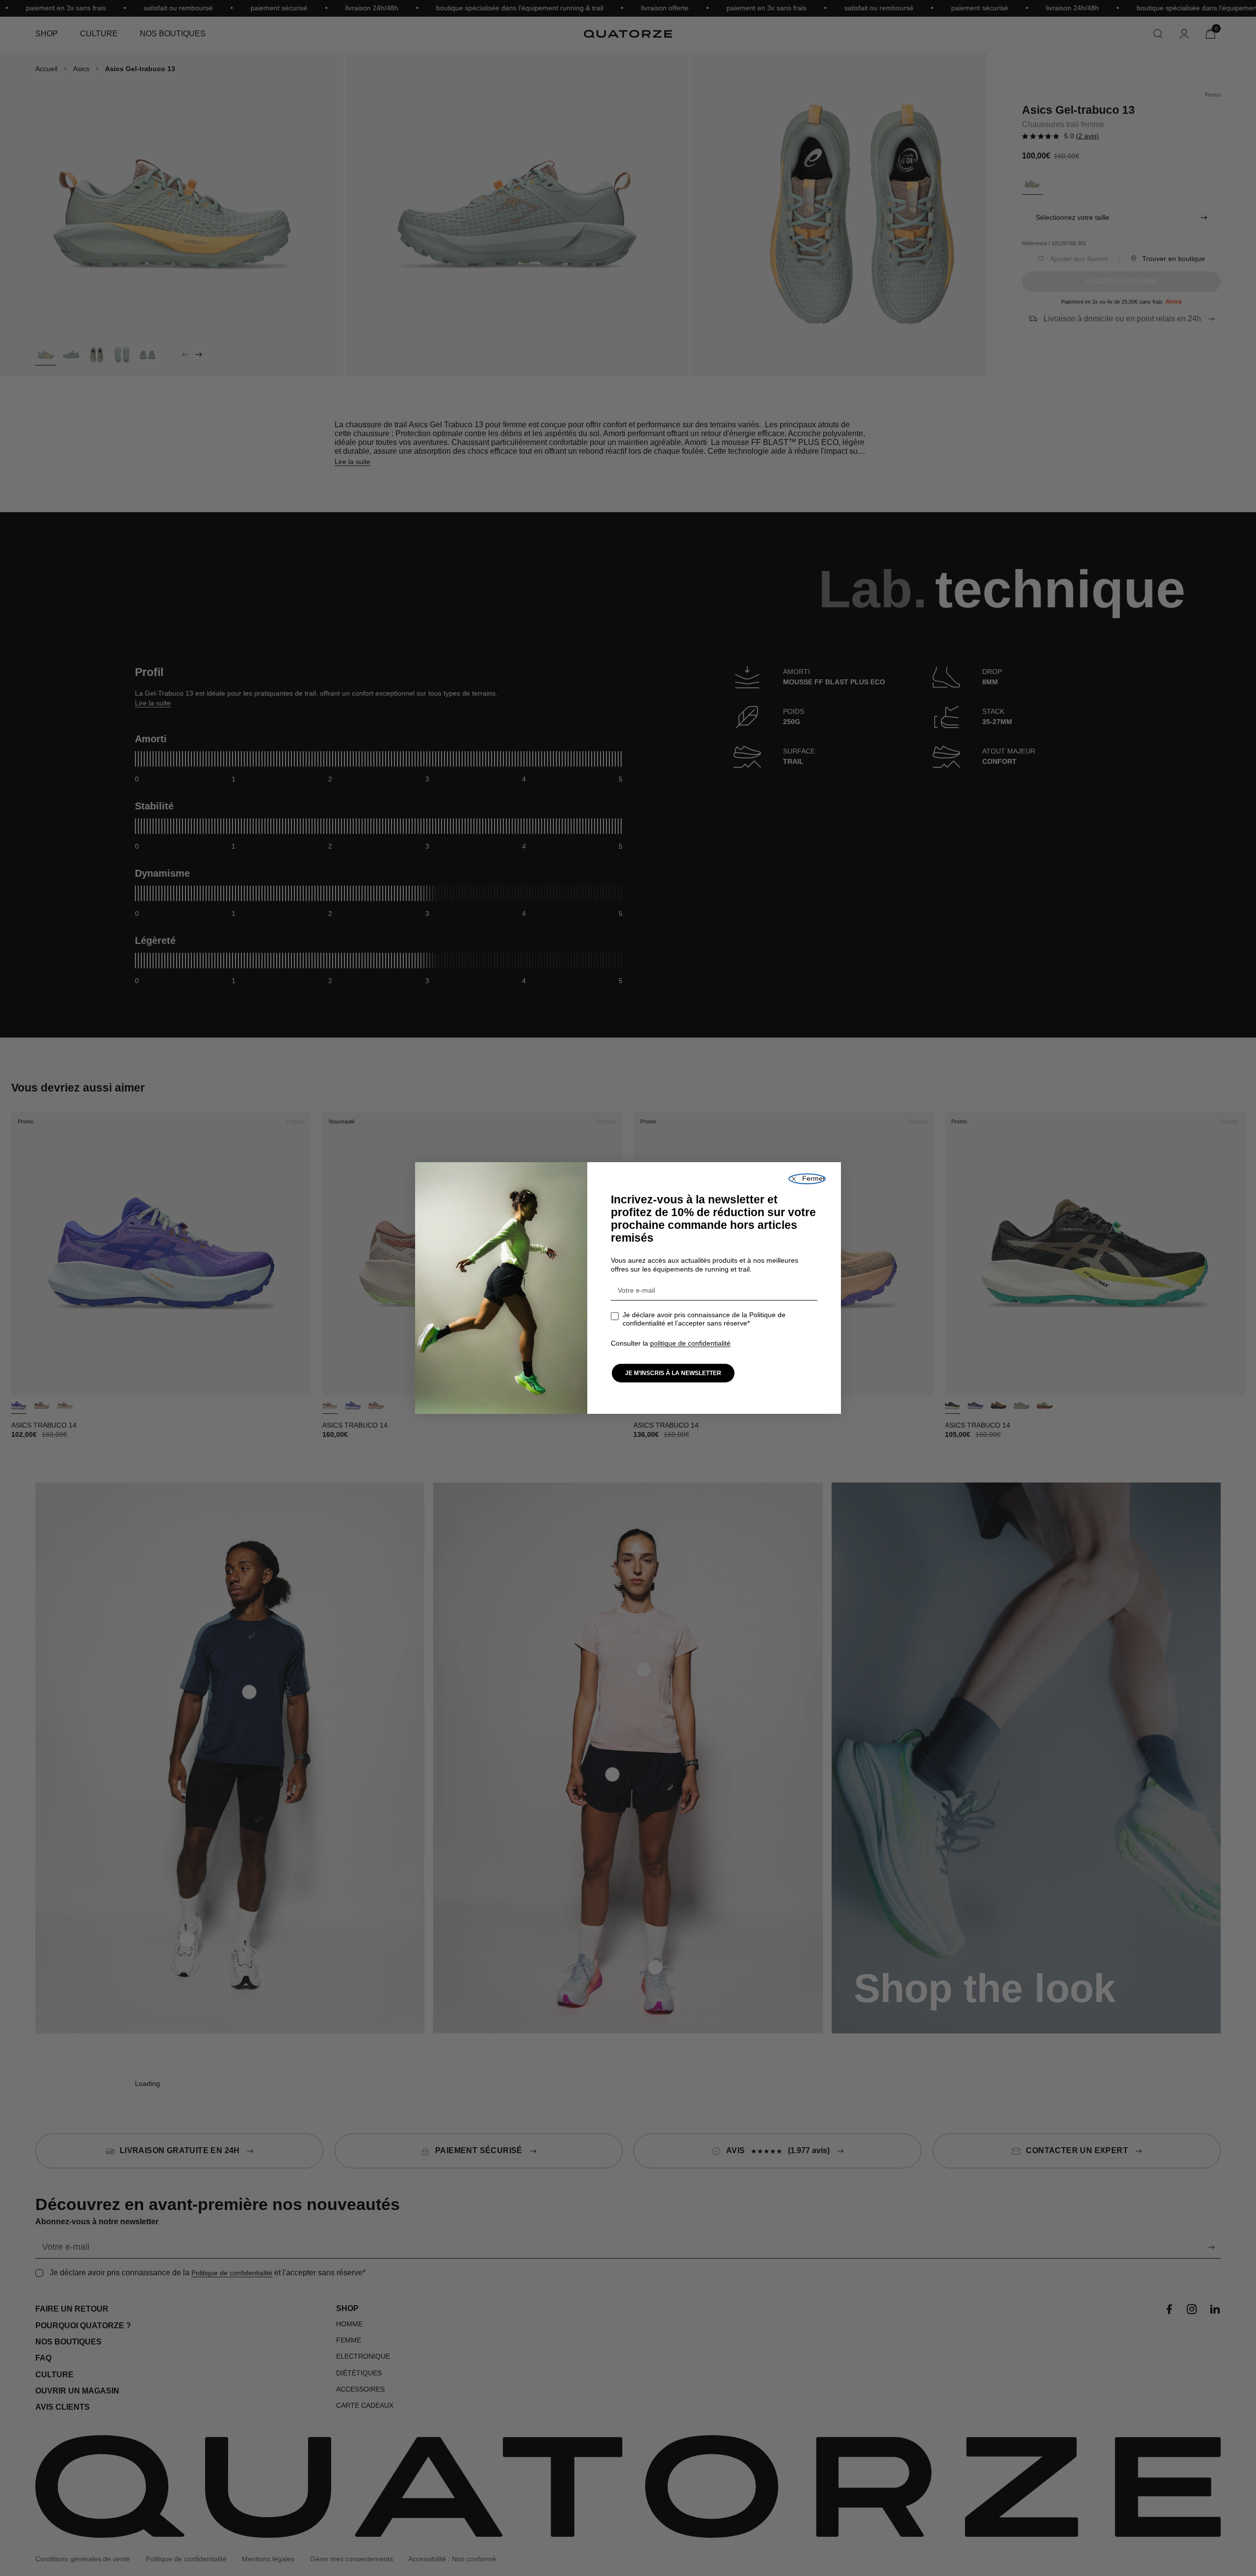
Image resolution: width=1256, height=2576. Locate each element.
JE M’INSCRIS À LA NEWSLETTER (673, 1373)
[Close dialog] (807, 1179)
